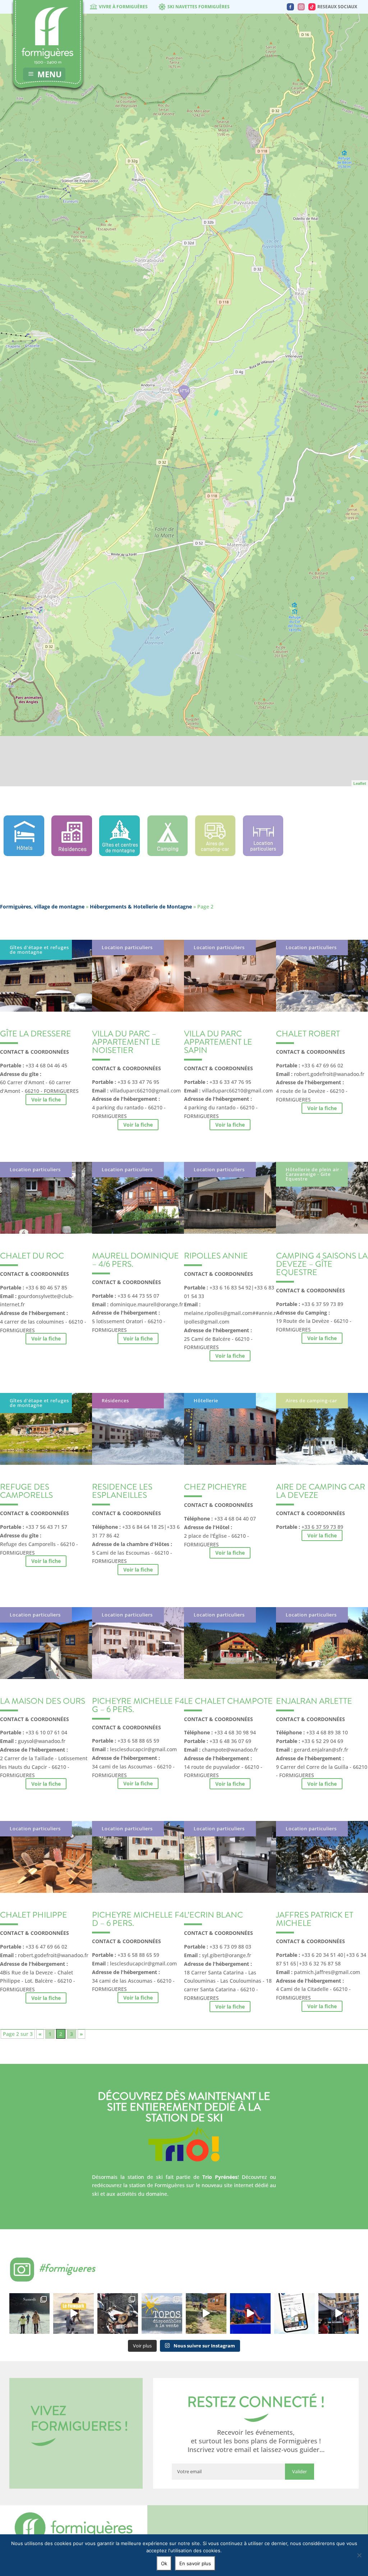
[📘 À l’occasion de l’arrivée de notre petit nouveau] (162, 2313)
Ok (164, 2563)
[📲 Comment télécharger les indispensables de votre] (295, 2313)
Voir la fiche (46, 1100)
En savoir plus (195, 2563)
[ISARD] (184, 392)
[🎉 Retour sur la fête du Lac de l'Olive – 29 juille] (206, 2313)
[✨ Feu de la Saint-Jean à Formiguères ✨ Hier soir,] (339, 2313)
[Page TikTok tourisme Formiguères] (312, 7)
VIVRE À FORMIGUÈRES (123, 7)
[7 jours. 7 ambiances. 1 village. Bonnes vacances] (30, 2313)
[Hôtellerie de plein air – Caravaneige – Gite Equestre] (168, 854)
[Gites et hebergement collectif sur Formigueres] (119, 854)
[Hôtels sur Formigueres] (24, 854)
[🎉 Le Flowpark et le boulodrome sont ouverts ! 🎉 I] (73, 2313)
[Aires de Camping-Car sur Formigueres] (215, 854)
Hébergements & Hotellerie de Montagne (141, 907)
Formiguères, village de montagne (42, 907)
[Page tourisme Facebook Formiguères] (290, 7)
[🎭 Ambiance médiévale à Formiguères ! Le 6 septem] (118, 2313)
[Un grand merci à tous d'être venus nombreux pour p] (250, 2313)
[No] (359, 2555)
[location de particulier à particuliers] (263, 854)
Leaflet (360, 783)
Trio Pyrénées (220, 2177)
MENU (50, 74)
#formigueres (67, 2268)
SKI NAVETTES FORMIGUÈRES (199, 7)
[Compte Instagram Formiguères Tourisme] (301, 7)
